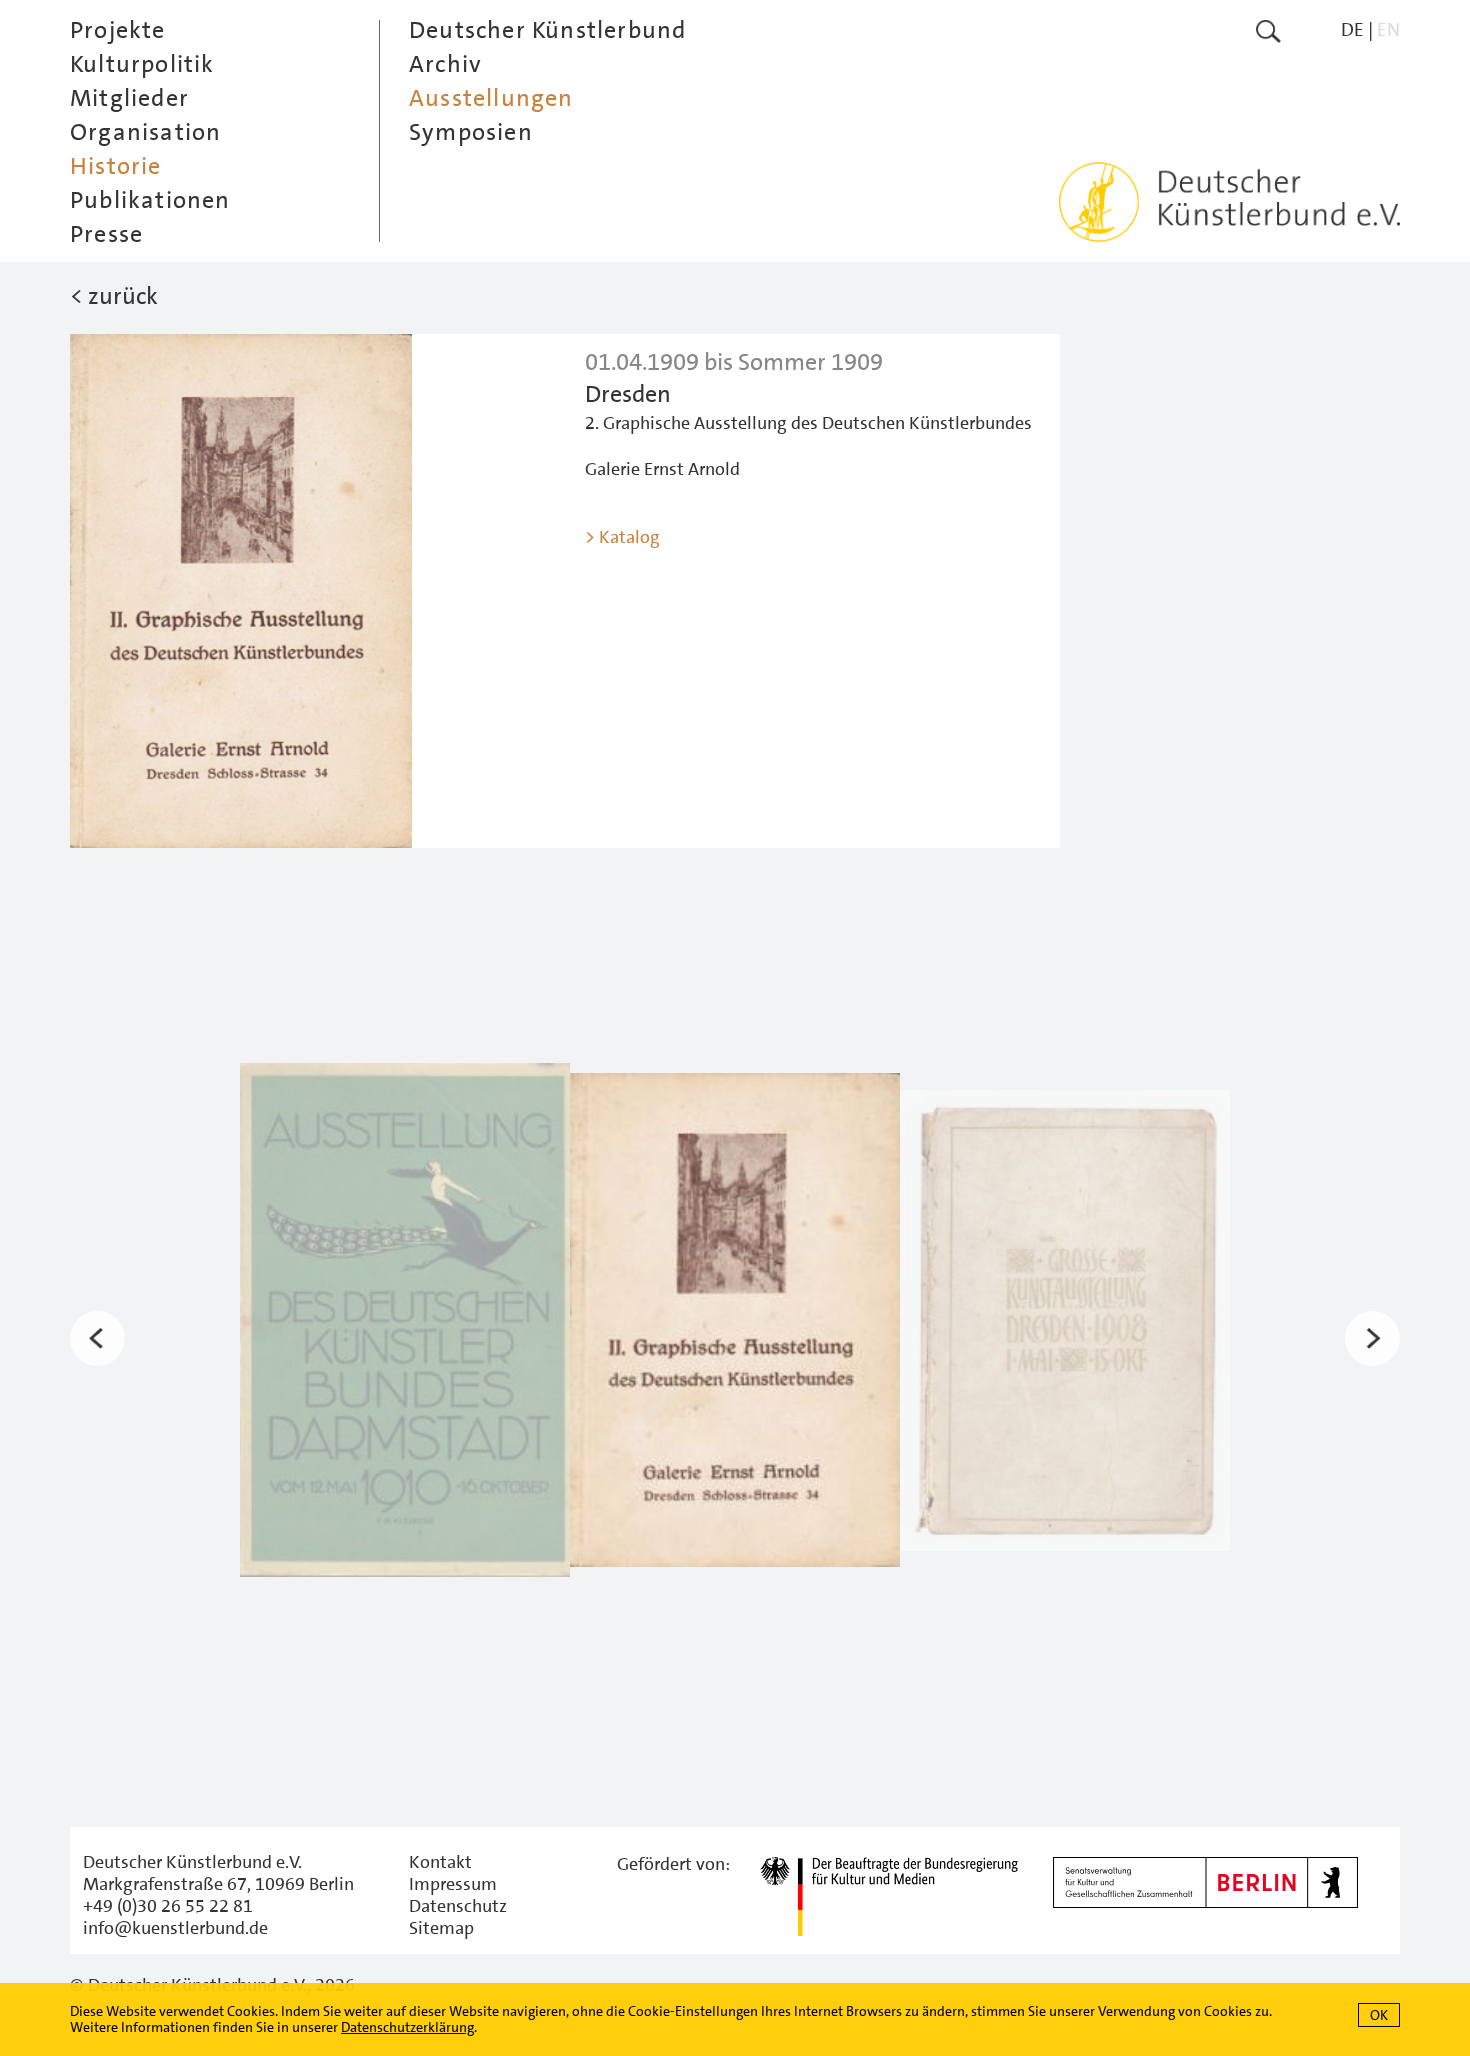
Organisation (145, 132)
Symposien (471, 132)
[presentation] (97, 1338)
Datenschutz (458, 1906)
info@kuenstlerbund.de (175, 1928)
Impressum (453, 1884)
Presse (106, 234)
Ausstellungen (491, 98)
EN (1388, 29)
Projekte (118, 30)
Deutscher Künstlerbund (547, 30)
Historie (116, 166)
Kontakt (440, 1862)
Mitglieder (129, 98)
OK (1379, 2015)
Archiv (445, 64)
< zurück (114, 296)
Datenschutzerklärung (407, 2027)
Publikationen (150, 200)
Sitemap (441, 1928)
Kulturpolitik (142, 64)
